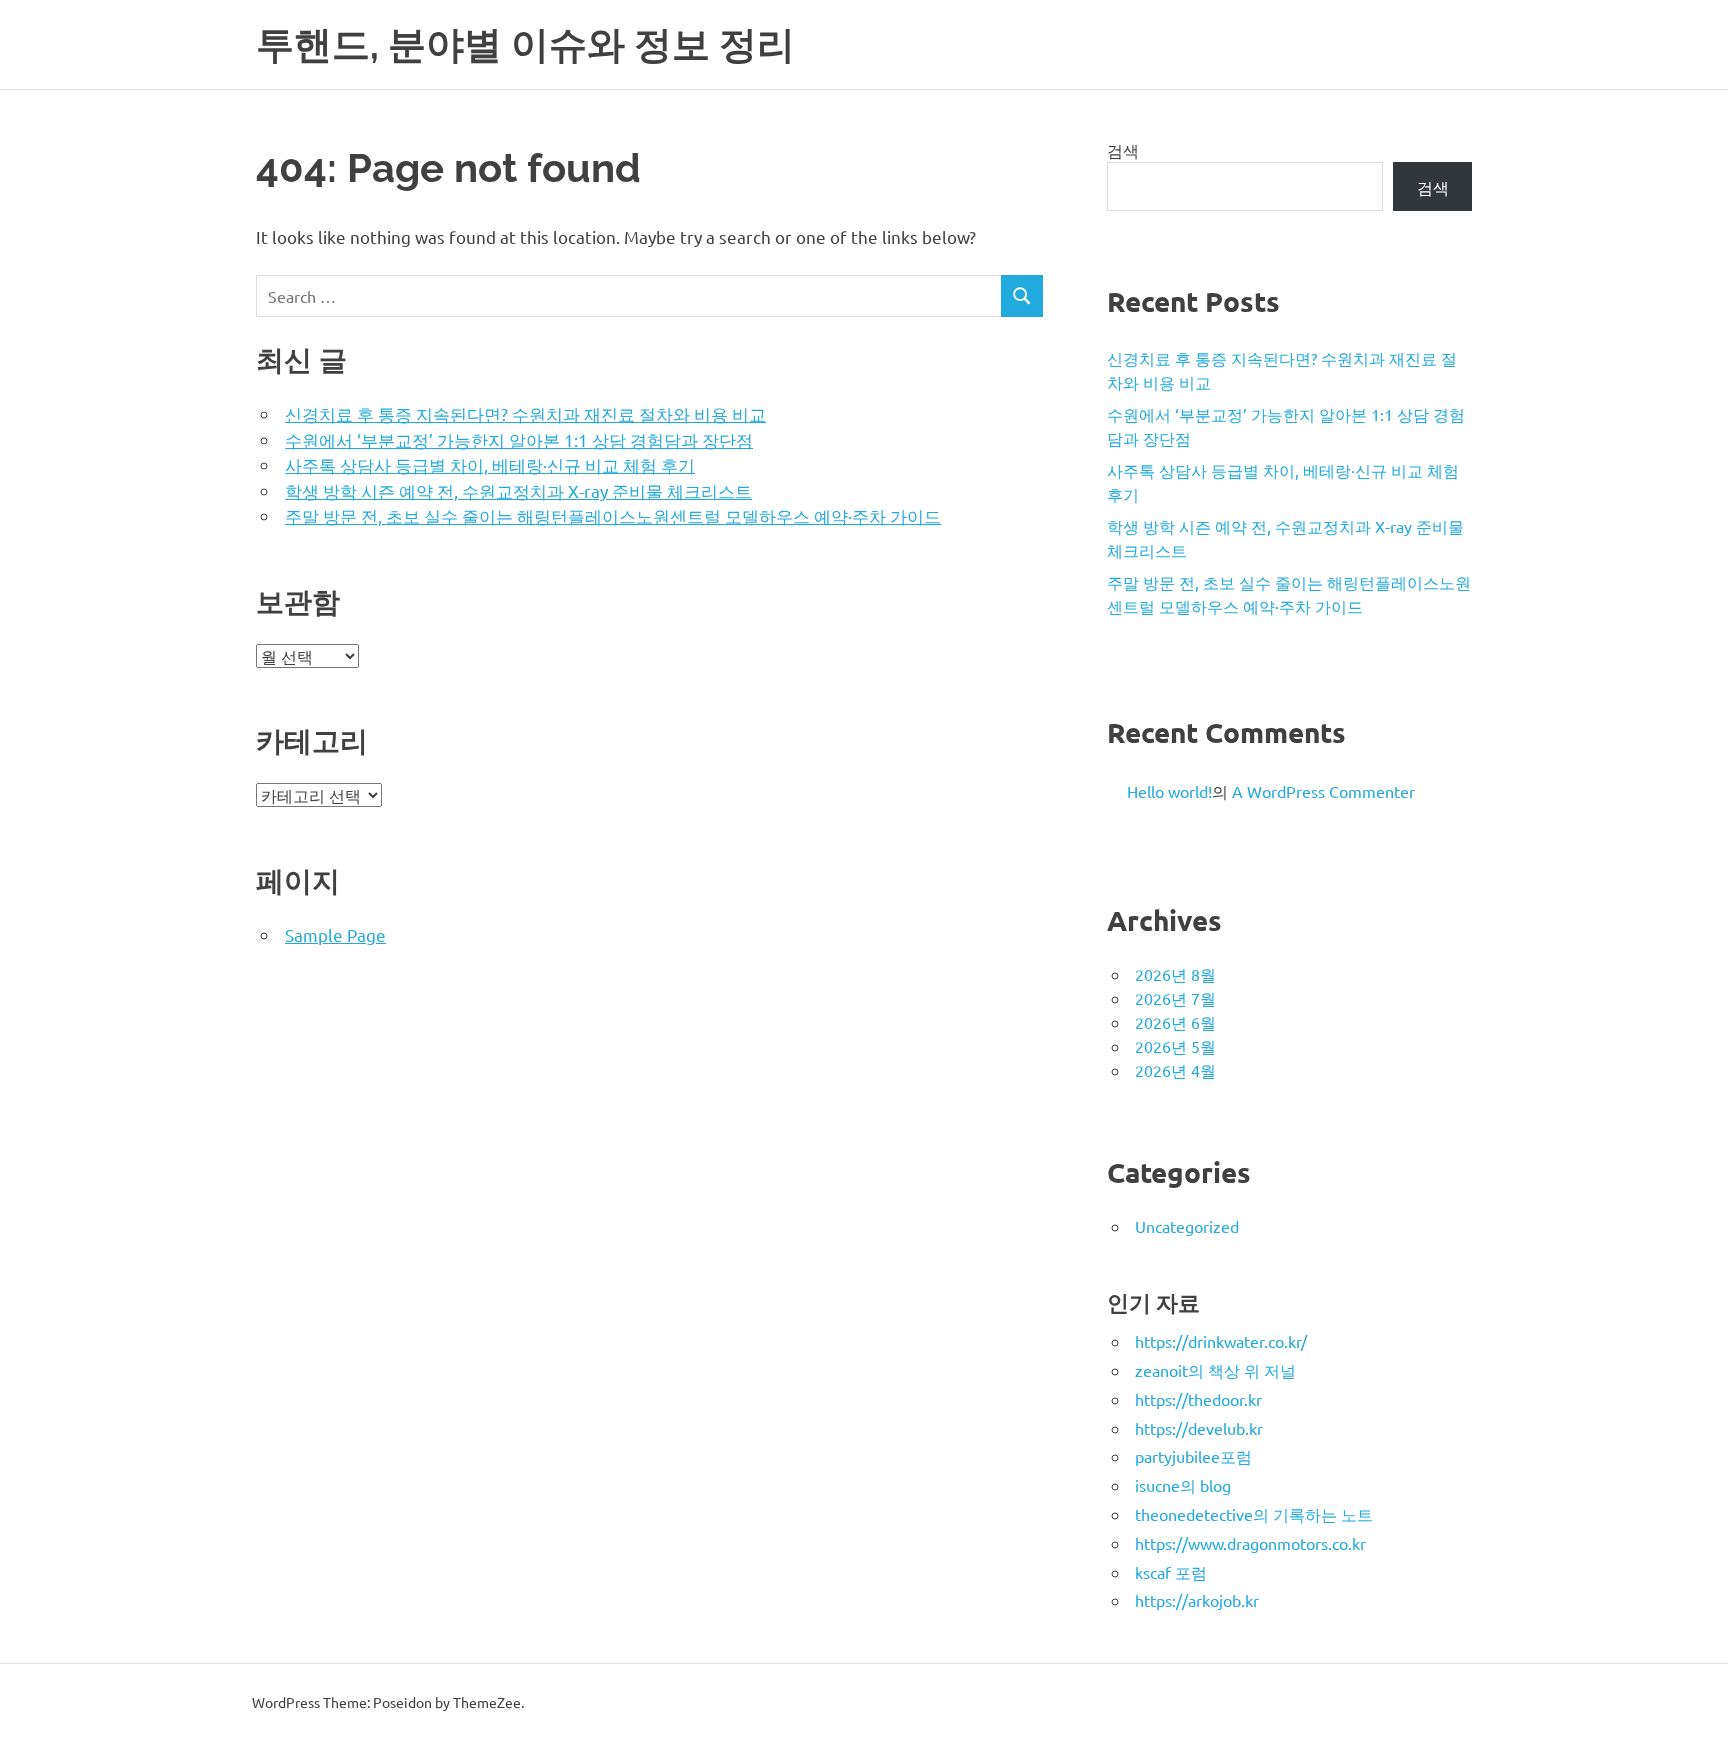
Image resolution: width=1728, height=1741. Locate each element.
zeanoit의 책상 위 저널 (1215, 1370)
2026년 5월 (1175, 1046)
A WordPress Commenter (1323, 791)
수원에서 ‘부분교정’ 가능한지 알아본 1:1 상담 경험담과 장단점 (519, 439)
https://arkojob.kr (1197, 1600)
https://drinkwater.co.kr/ (1221, 1341)
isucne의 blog (1183, 1485)
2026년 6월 (1175, 1022)
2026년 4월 (1175, 1070)
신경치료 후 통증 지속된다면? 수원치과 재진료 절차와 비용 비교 (525, 413)
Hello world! (1169, 791)
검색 (1123, 150)
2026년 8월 (1175, 974)
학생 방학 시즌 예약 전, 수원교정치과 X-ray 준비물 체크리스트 (518, 490)
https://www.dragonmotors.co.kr (1250, 1543)
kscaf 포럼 (1171, 1572)
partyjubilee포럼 (1193, 1456)
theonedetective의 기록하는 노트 (1254, 1514)
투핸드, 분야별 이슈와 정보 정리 (525, 44)
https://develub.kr (1199, 1428)
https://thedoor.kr (1198, 1399)
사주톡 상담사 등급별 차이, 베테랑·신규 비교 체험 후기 (490, 464)
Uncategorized (1187, 1226)
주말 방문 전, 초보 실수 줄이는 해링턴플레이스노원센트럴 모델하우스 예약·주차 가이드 (613, 515)
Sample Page (335, 934)
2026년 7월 (1175, 998)
